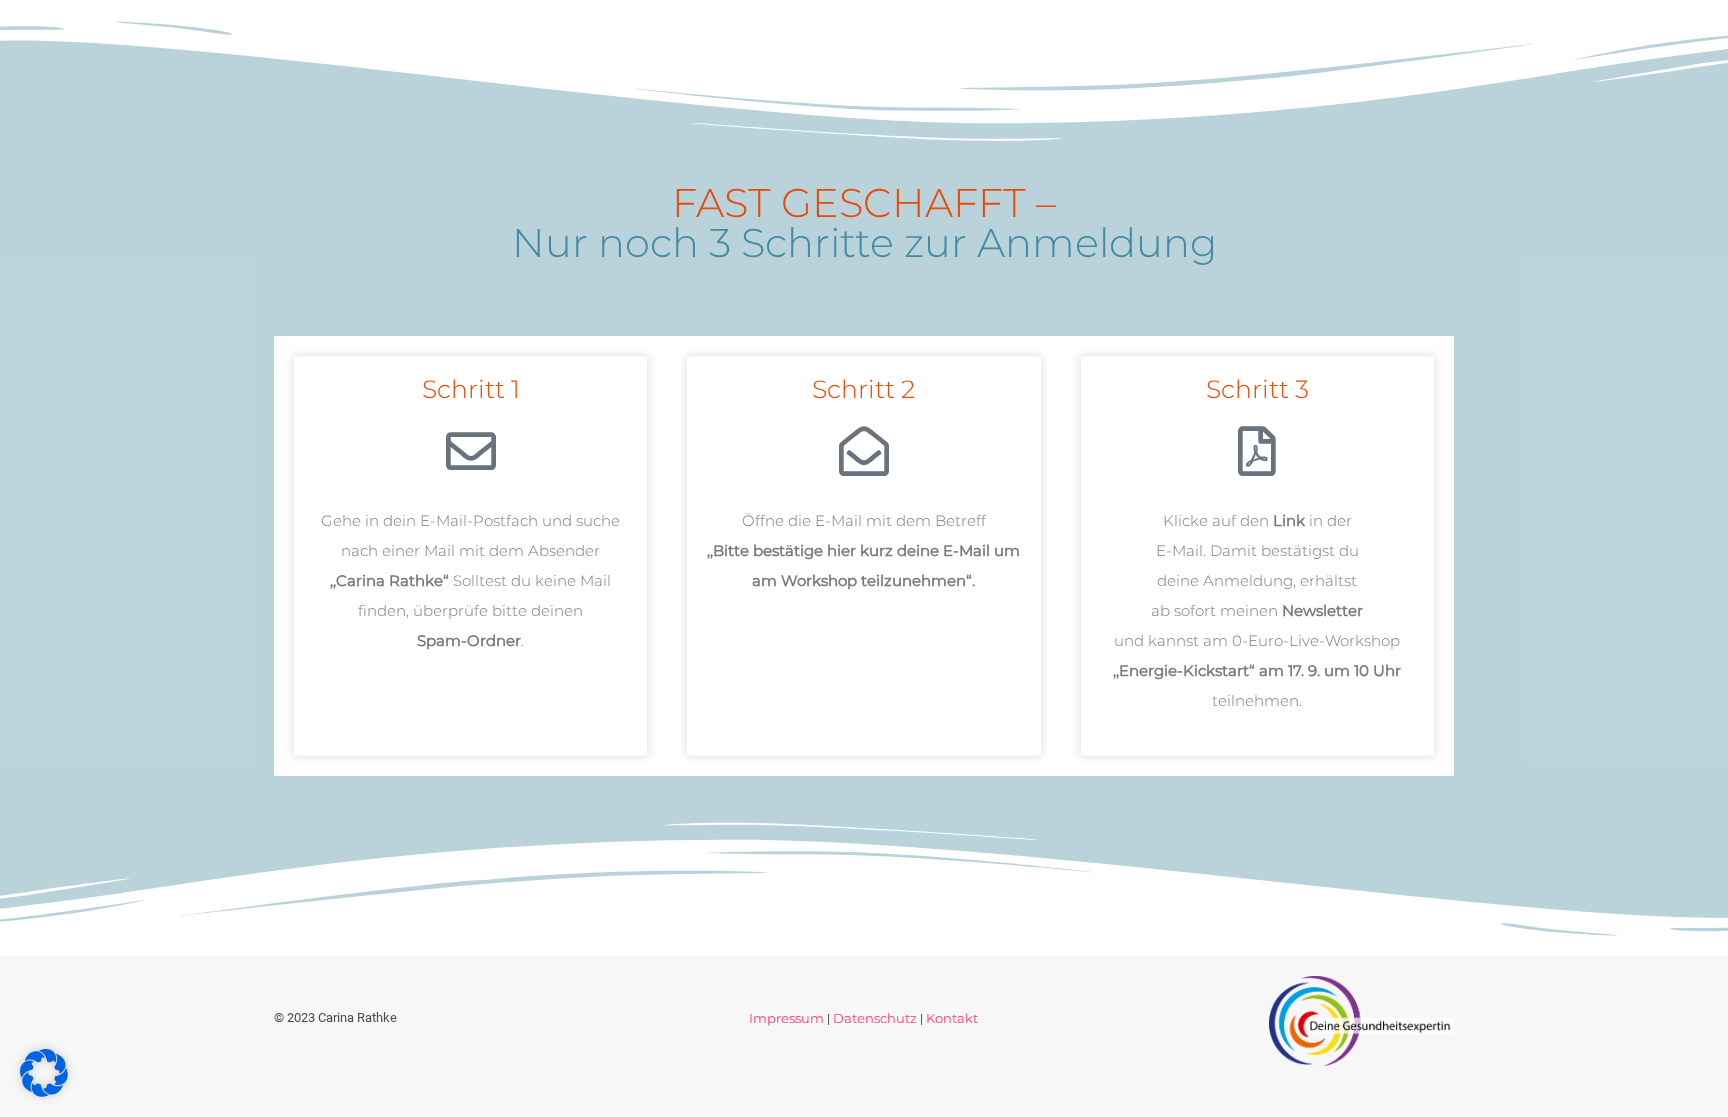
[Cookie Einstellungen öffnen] (44, 1091)
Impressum (786, 1018)
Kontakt (952, 1018)
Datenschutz (875, 1018)
